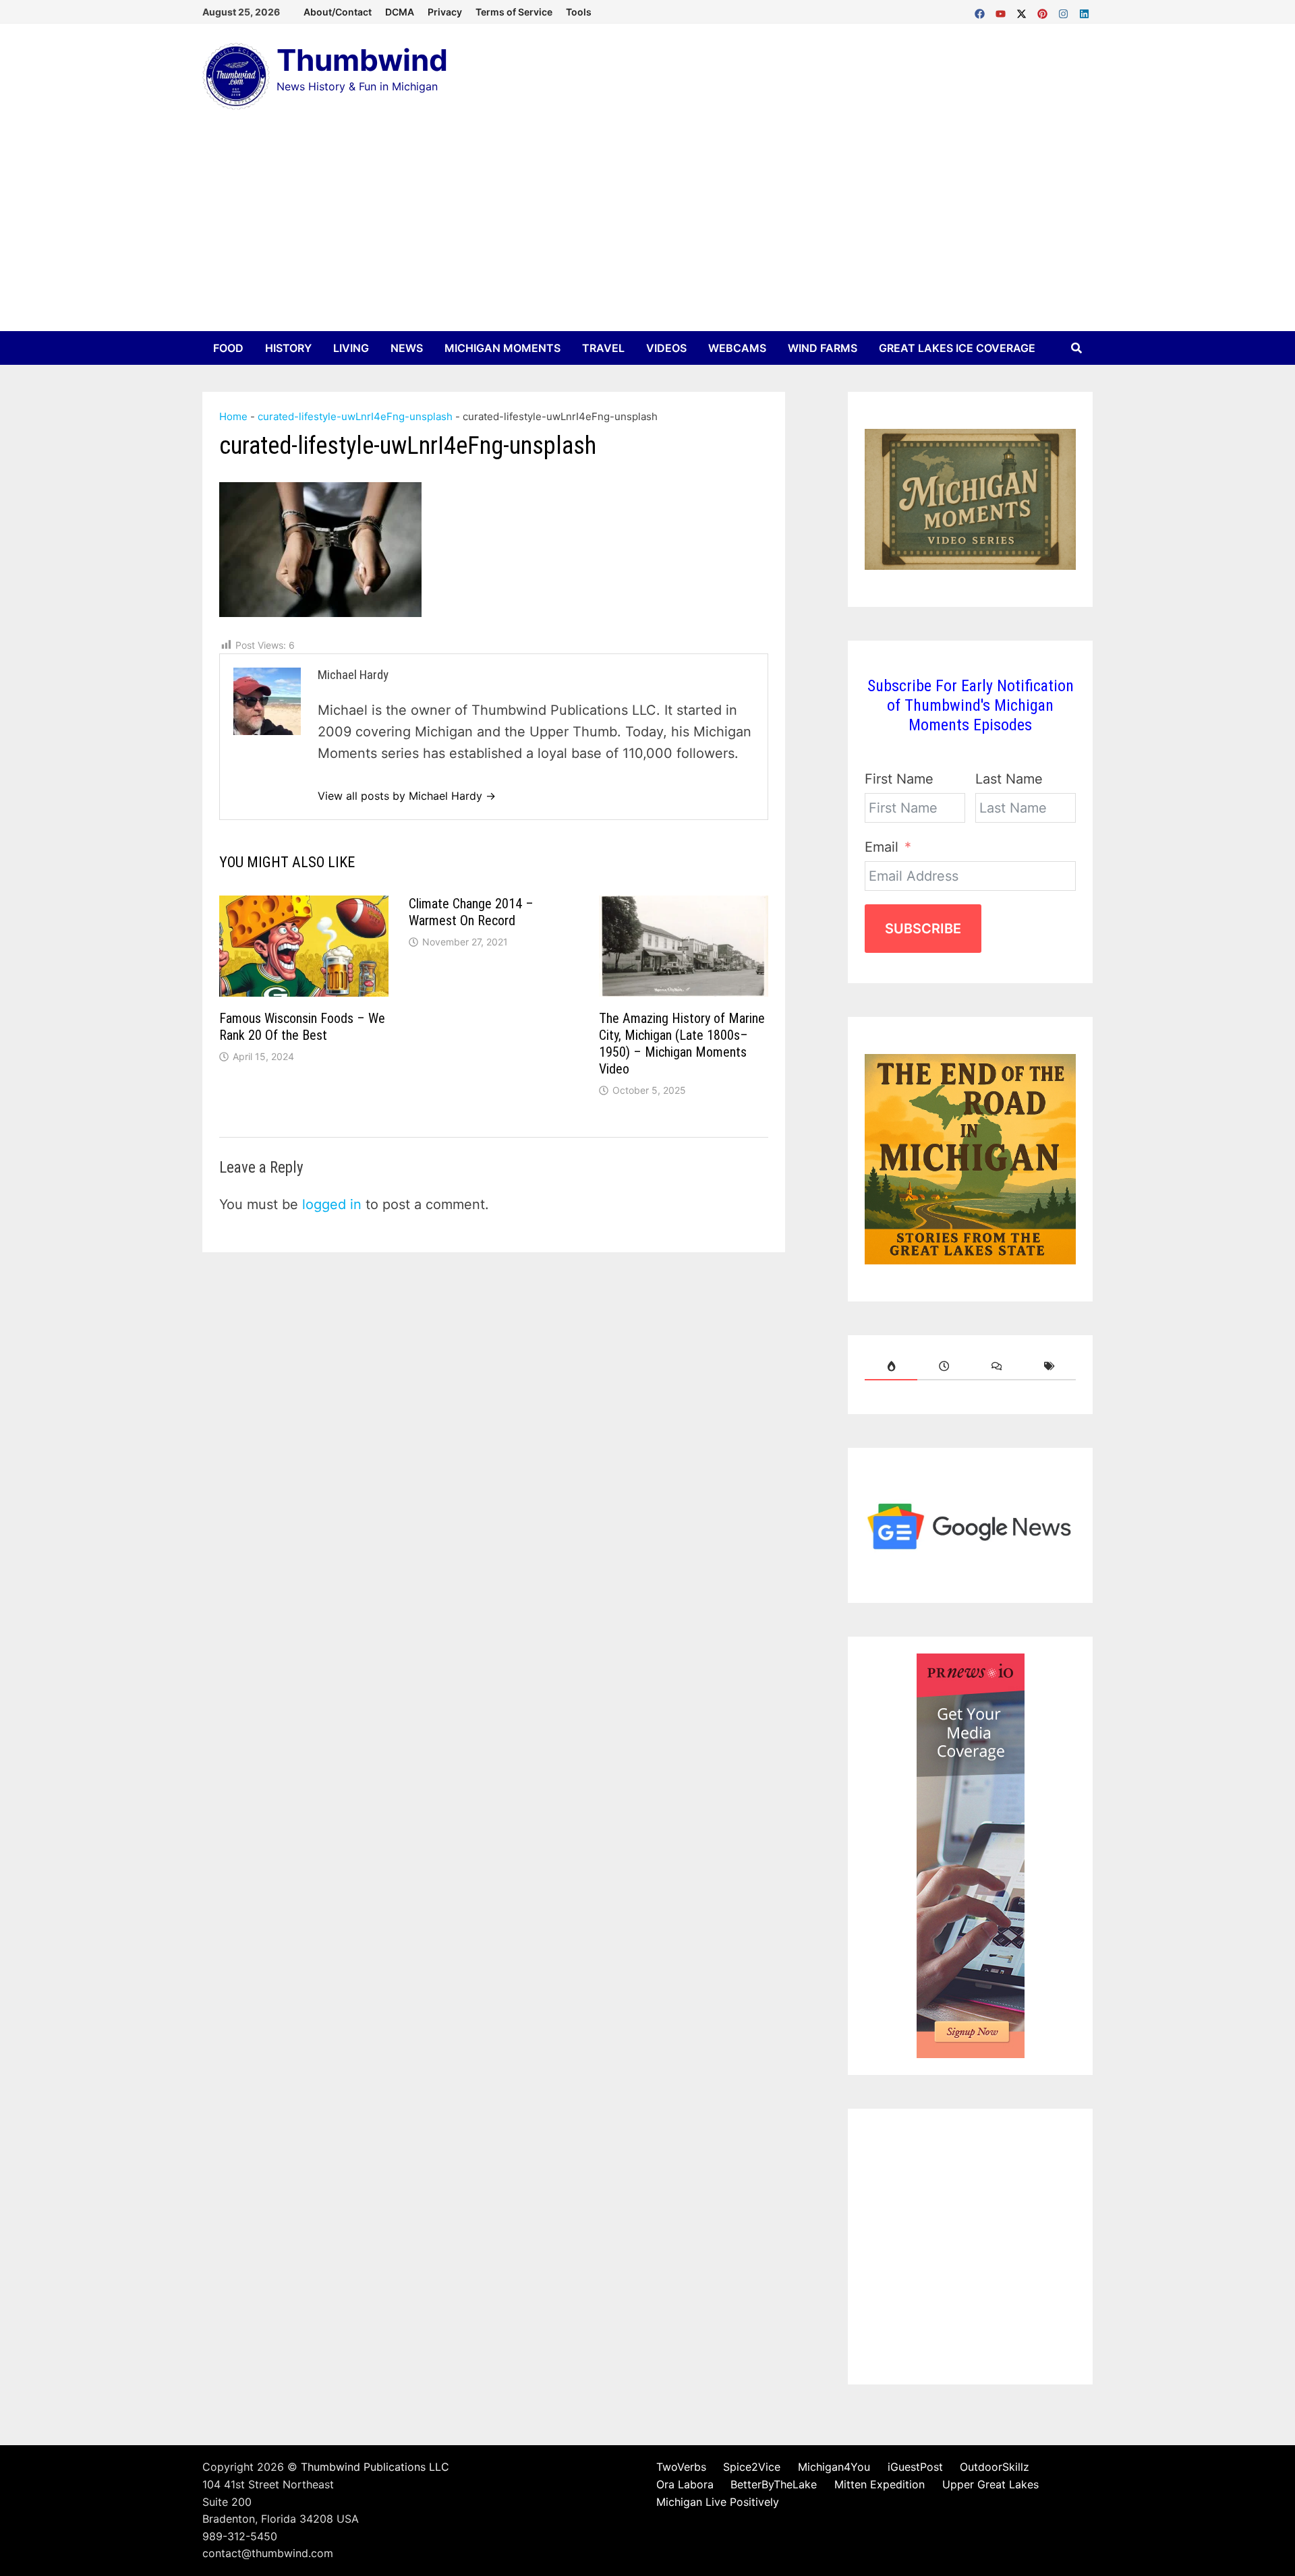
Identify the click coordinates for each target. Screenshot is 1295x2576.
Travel (603, 348)
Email (882, 847)
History (288, 348)
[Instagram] (1065, 11)
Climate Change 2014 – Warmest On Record (471, 912)
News (407, 348)
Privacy (445, 12)
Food (228, 348)
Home (233, 416)
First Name (899, 779)
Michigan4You (834, 2467)
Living (351, 348)
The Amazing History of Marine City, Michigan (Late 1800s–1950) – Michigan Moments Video (682, 1044)
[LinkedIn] (1084, 11)
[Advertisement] (647, 230)
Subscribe (923, 929)
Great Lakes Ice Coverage (957, 348)
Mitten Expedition (880, 2484)
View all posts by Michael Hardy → (407, 796)
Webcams (737, 348)
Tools (579, 12)
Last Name (1009, 779)
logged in (332, 1204)
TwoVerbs (681, 2467)
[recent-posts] (944, 1366)
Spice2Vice (752, 2467)
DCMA (400, 12)
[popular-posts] (891, 1366)
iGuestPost (915, 2467)
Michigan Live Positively (718, 2502)
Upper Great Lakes (990, 2484)
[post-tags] (1049, 1366)
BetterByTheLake (774, 2484)
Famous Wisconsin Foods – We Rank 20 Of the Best (302, 1027)
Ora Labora (685, 2484)
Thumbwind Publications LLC (375, 2467)
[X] (1024, 11)
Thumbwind (362, 60)
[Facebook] (982, 11)
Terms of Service (514, 12)
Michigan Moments (502, 348)
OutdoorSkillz (995, 2467)
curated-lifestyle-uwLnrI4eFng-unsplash (355, 416)
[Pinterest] (1044, 11)
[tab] (891, 1366)
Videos (666, 348)
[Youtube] (1003, 11)
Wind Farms (823, 348)
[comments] (997, 1366)
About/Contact (338, 12)
